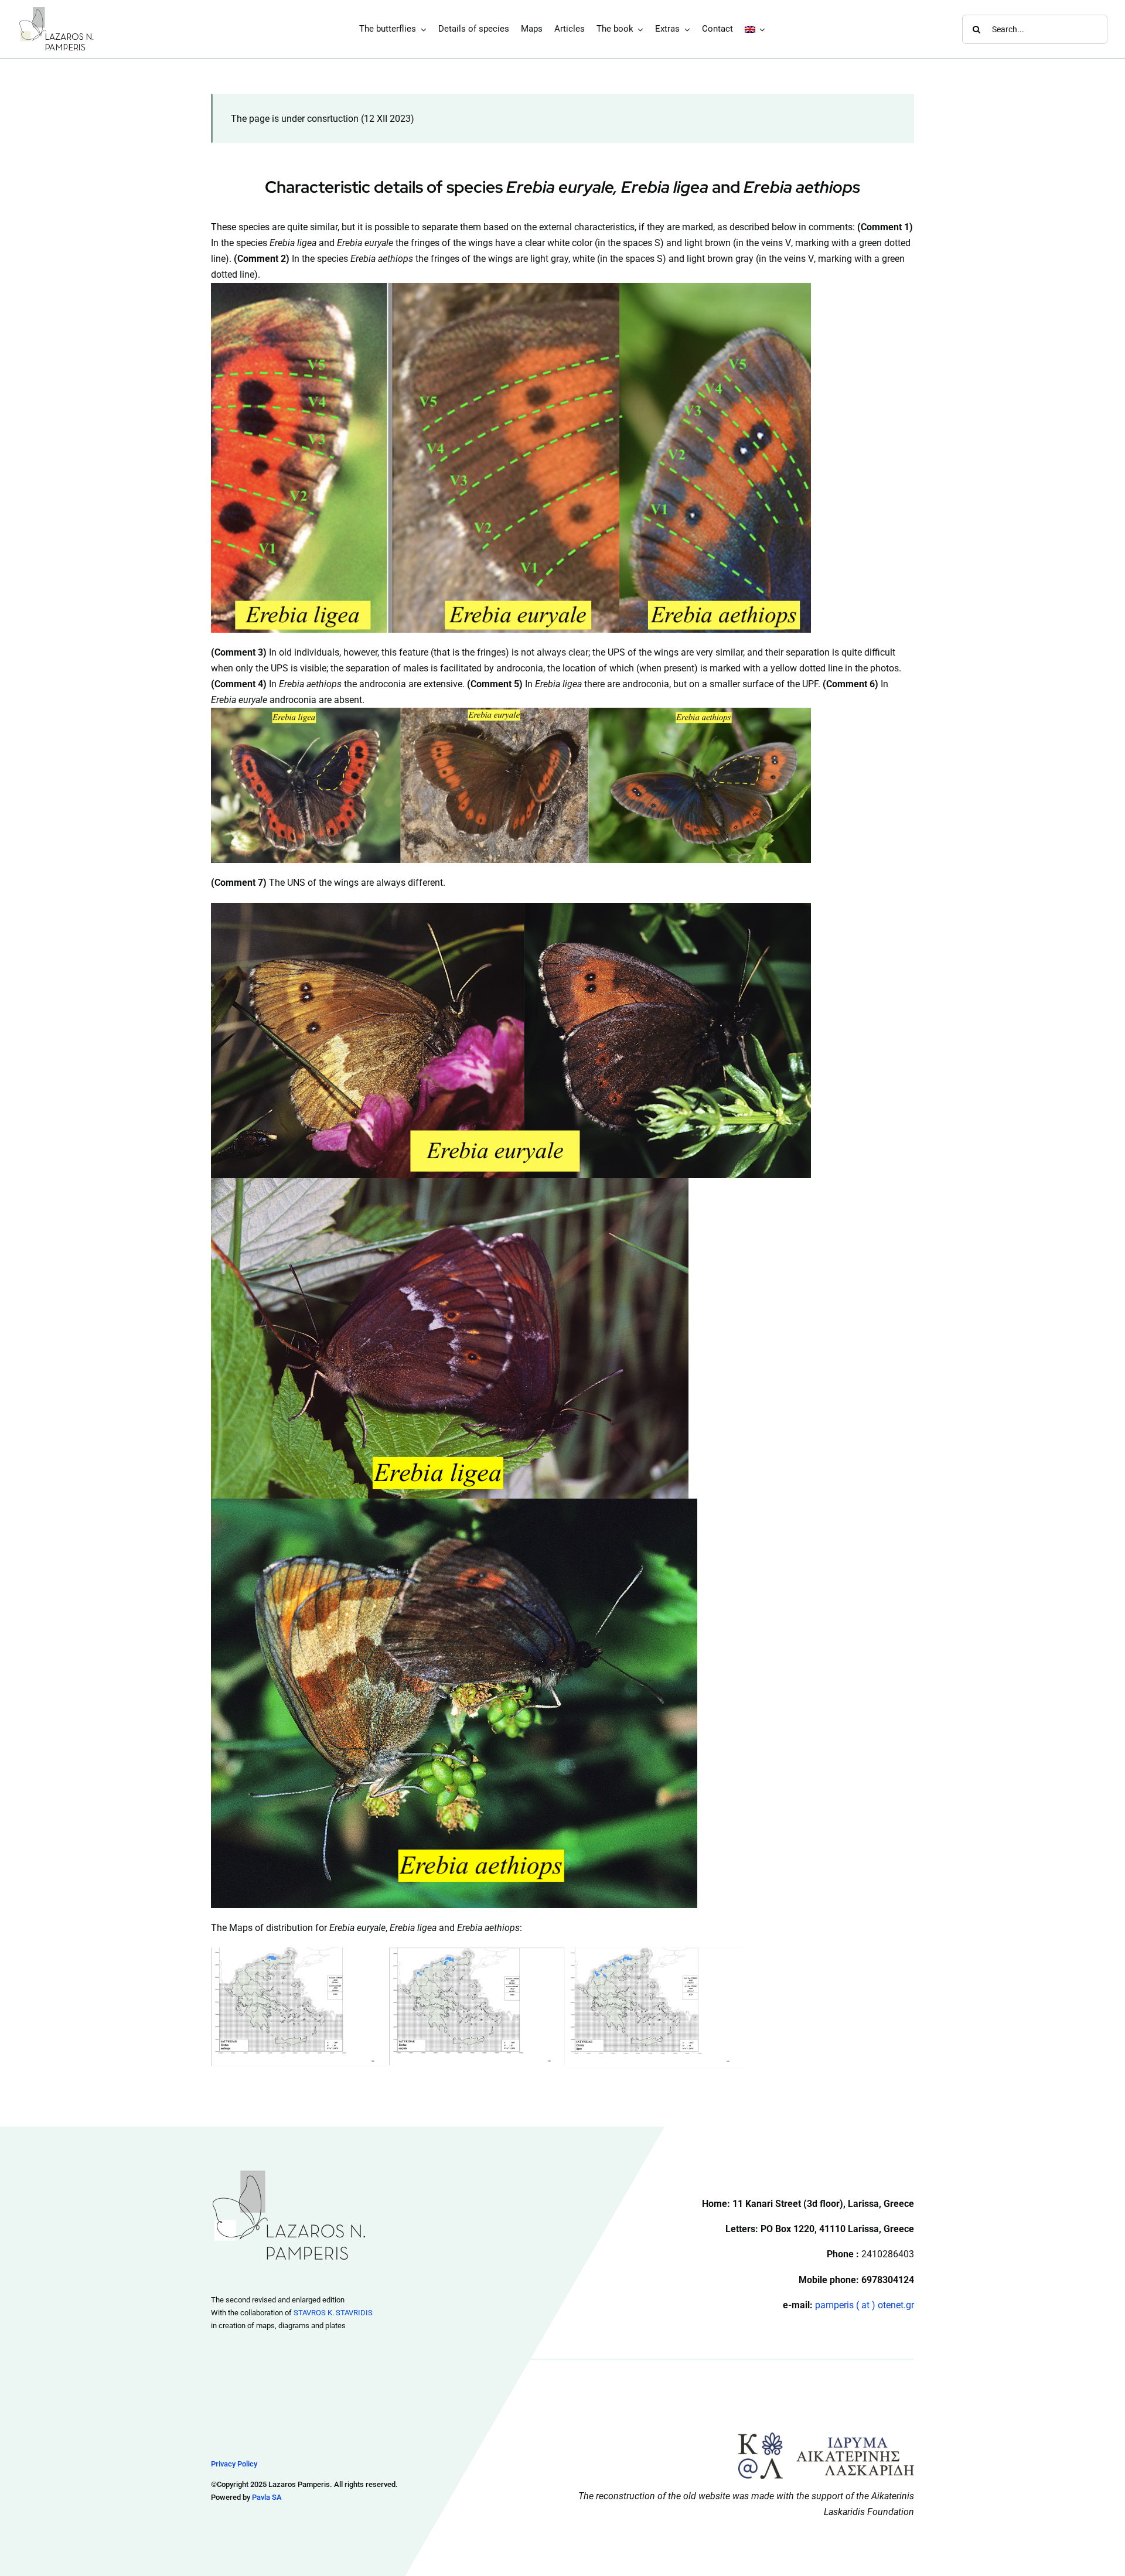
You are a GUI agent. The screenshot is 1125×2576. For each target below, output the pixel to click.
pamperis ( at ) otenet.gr (865, 2305)
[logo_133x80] (57, 10)
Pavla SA (267, 2497)
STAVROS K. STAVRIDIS (333, 2313)
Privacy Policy (234, 2464)
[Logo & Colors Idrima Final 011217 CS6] (826, 2437)
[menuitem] (755, 29)
